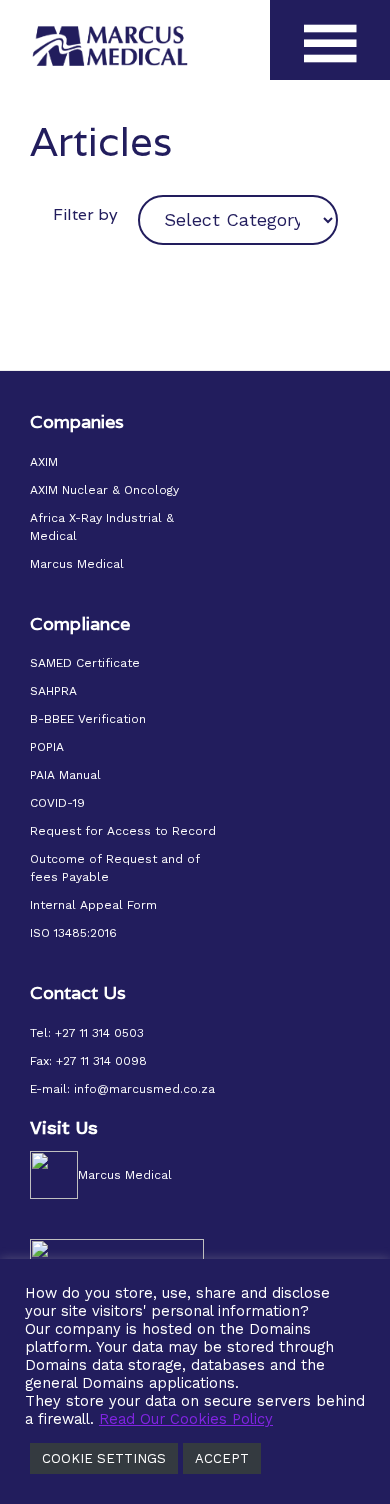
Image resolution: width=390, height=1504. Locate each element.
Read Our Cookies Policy (186, 1419)
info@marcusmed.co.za (144, 1089)
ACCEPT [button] (222, 1458)
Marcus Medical (77, 564)
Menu (330, 58)
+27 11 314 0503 (99, 1033)
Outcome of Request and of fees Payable (115, 868)
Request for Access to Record (123, 831)
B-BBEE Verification (88, 719)
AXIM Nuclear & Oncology (104, 490)
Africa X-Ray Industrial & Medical (102, 527)
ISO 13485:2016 (73, 933)
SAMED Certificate (85, 663)
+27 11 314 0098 (101, 1061)
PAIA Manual (65, 775)
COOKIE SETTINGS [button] (104, 1458)
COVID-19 (57, 803)
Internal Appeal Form (93, 905)
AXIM (44, 462)
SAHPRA (53, 691)
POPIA (47, 747)
